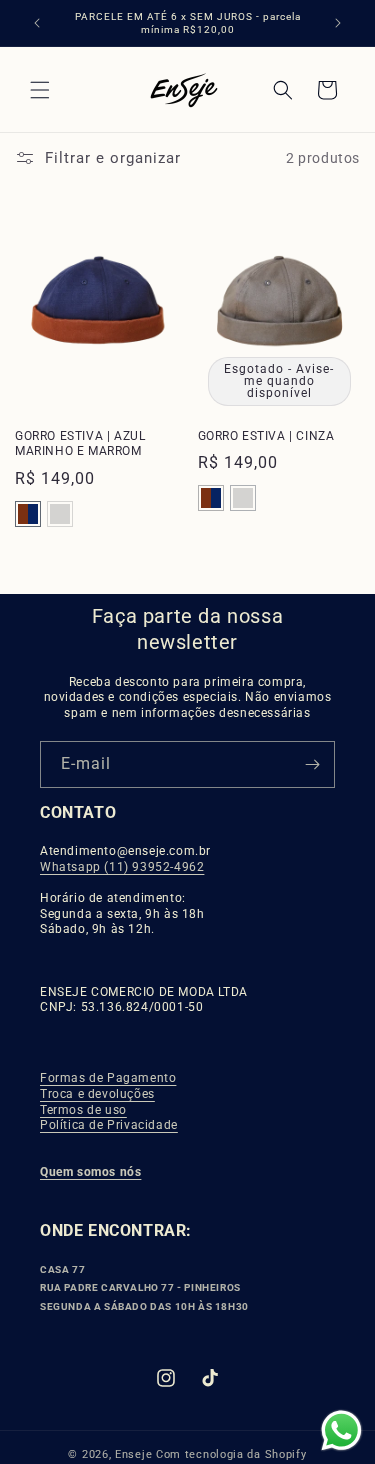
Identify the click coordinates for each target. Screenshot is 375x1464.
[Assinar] (312, 764)
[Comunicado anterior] (37, 23)
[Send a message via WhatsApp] (341, 1430)
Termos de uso (83, 1110)
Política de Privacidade (109, 1125)
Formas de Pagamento (108, 1078)
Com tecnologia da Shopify (231, 1454)
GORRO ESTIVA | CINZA (266, 436)
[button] (40, 90)
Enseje (135, 1454)
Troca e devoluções (97, 1094)
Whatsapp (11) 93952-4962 (122, 867)
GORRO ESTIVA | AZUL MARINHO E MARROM (80, 444)
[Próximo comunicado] (338, 23)
